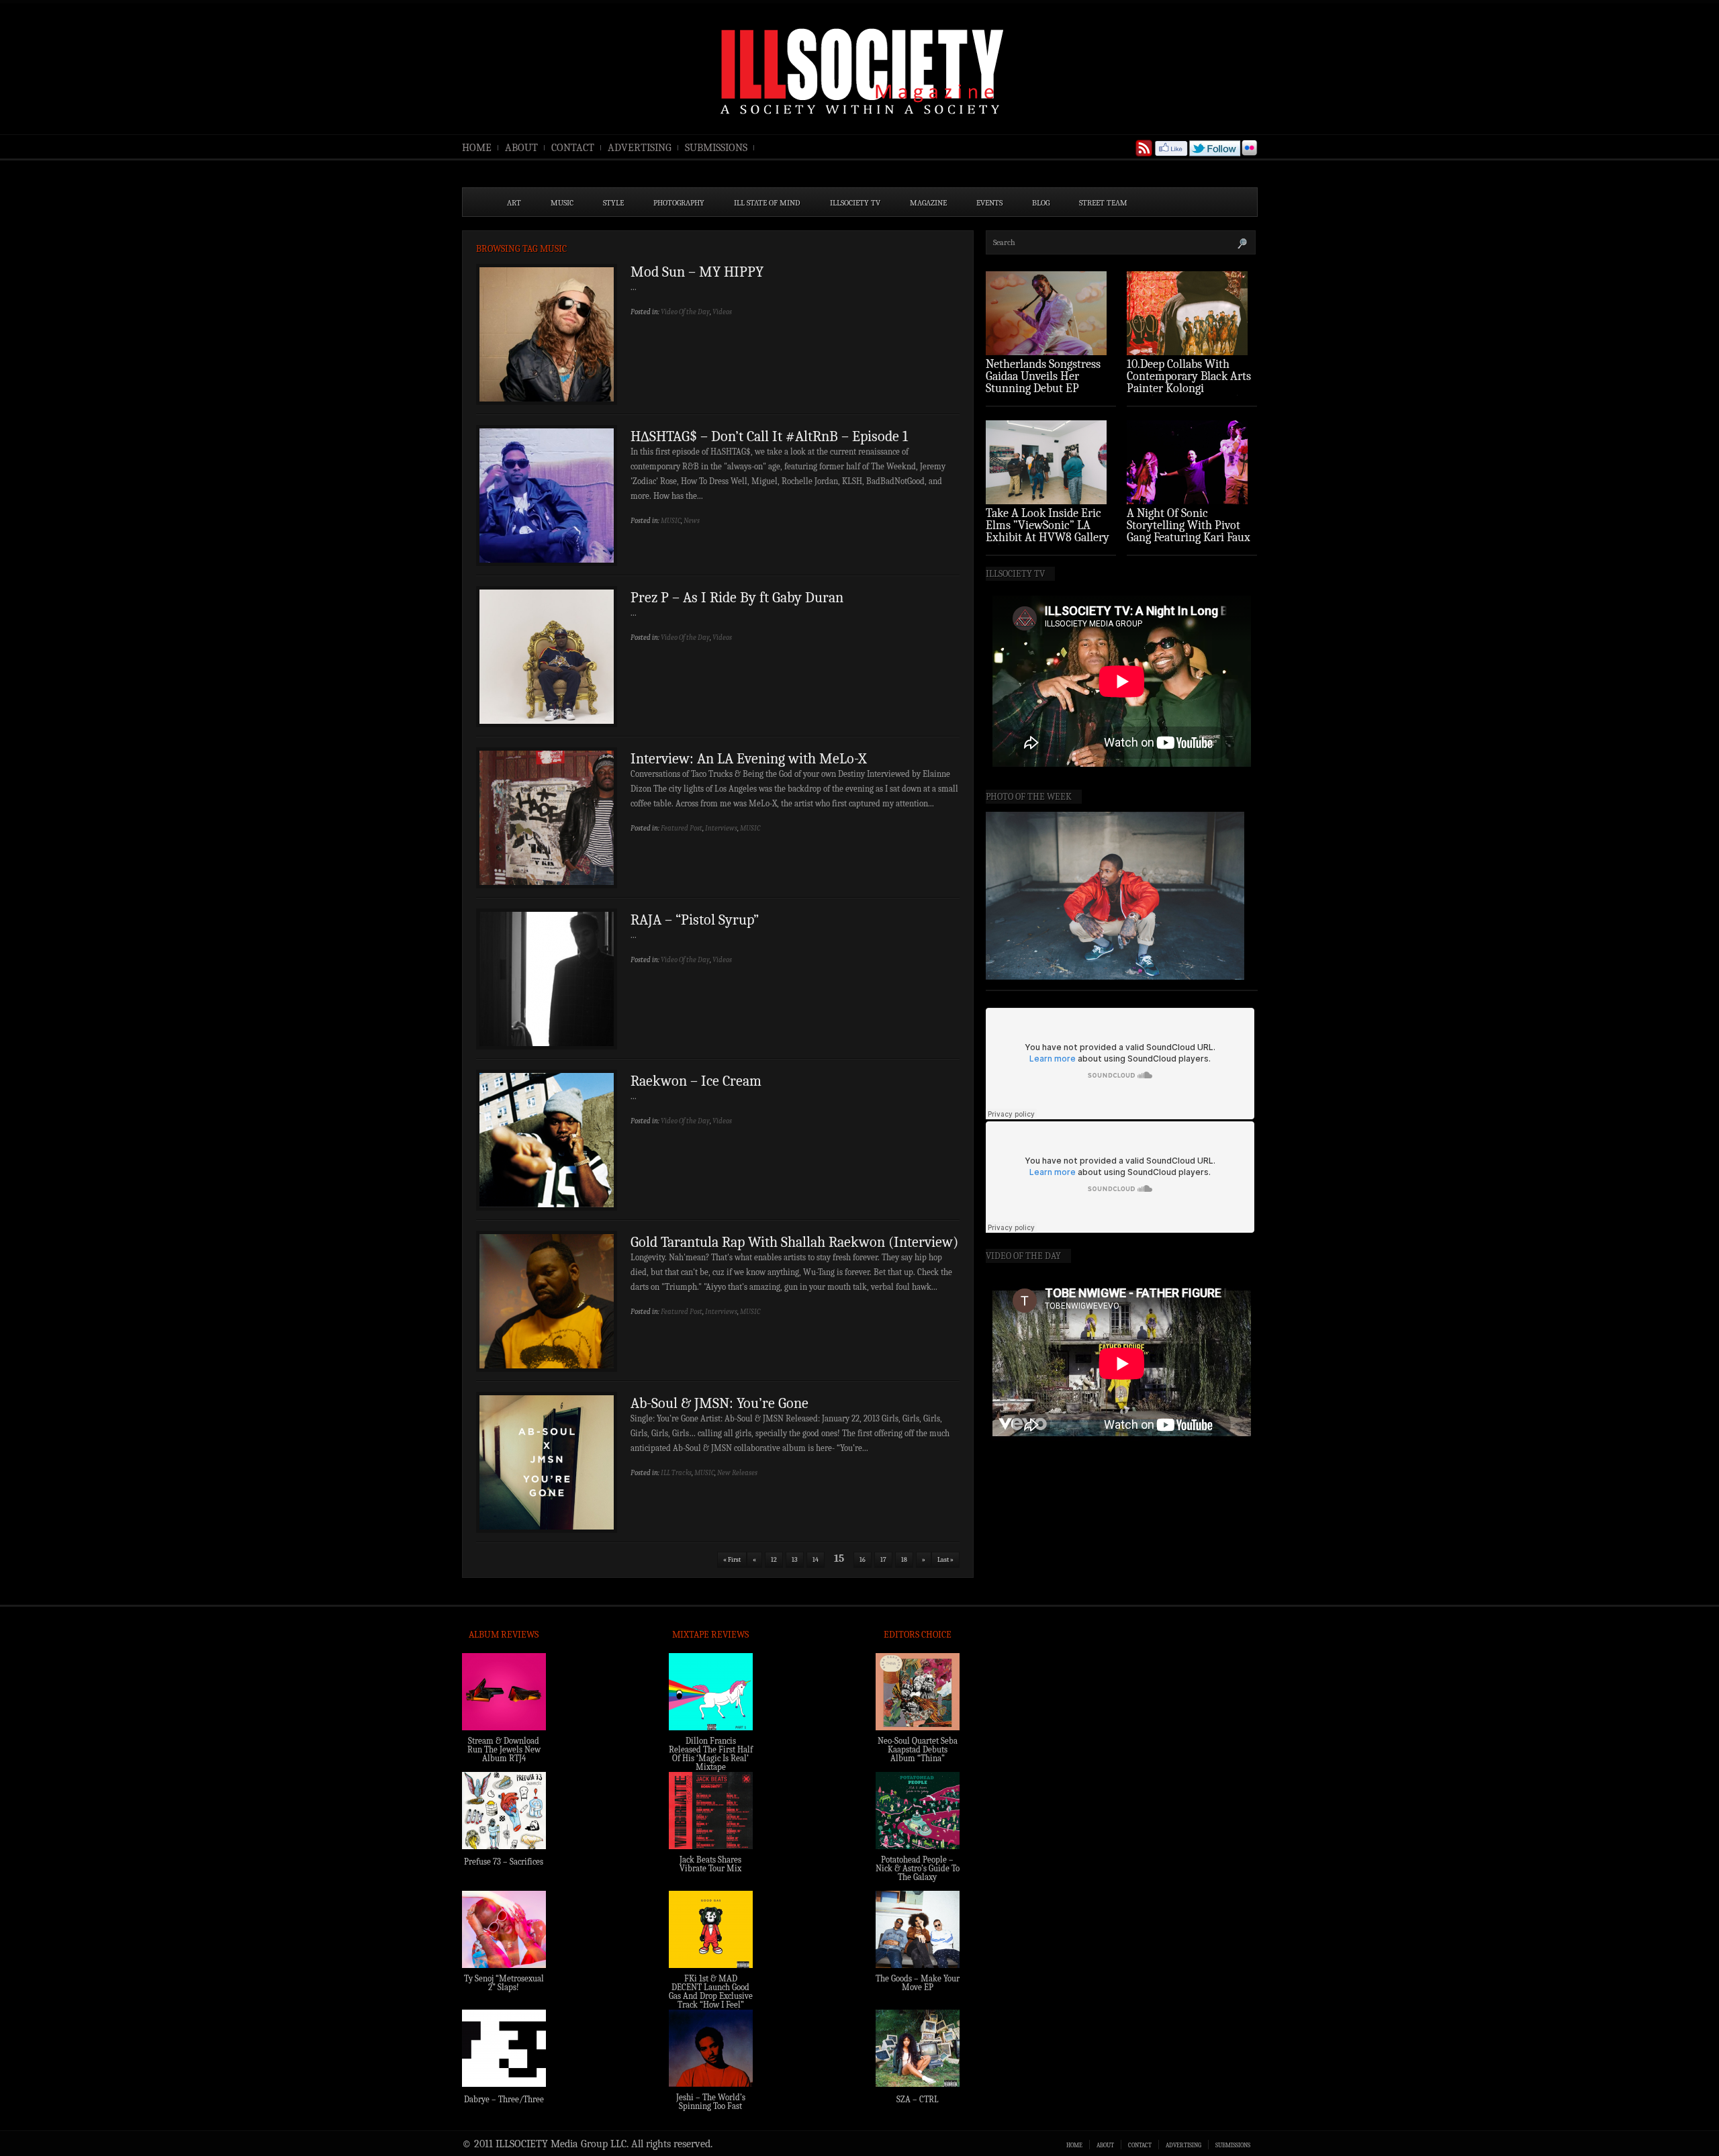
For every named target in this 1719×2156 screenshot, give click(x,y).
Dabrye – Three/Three (504, 2099)
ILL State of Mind (767, 203)
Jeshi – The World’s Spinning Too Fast (711, 2102)
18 (904, 1560)
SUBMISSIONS (716, 148)
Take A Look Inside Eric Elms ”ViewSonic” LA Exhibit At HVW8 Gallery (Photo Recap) (1048, 531)
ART (514, 203)
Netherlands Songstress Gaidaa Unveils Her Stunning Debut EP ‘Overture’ (1043, 382)
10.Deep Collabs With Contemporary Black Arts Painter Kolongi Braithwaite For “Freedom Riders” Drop (1191, 388)
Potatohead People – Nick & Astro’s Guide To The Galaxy (918, 1868)
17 (883, 1560)
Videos (722, 312)
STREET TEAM (1103, 203)
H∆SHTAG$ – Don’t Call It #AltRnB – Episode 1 (769, 436)
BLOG (1041, 203)
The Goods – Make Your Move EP (918, 1983)
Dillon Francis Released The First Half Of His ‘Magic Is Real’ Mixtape (711, 1754)
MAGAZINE (928, 203)
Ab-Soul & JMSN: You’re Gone (719, 1403)
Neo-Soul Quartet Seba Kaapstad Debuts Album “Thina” (918, 1749)
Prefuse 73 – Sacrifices (504, 1862)
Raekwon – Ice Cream (696, 1081)
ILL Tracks (676, 1473)
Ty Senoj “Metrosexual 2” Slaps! (504, 1983)
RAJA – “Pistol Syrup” (695, 920)
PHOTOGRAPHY (679, 203)
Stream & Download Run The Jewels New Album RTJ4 (504, 1749)
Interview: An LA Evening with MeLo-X (749, 759)
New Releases (737, 1473)
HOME (477, 148)
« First (732, 1560)
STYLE (613, 203)
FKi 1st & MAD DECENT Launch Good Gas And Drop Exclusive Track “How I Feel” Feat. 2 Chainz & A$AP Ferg (711, 2000)
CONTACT (573, 148)
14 (816, 1560)
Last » (945, 1560)
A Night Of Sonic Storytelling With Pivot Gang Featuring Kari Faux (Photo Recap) (1189, 531)
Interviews (721, 828)
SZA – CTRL (918, 2099)
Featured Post (682, 828)
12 (774, 1560)
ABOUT (521, 148)
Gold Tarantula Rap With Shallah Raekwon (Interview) (794, 1242)
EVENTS (989, 203)
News (692, 521)
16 (863, 1560)
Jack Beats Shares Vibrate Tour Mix (710, 1864)
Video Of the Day (685, 312)
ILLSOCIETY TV (855, 203)
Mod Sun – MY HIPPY (697, 272)
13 (795, 1560)
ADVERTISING (640, 148)
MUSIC (562, 203)
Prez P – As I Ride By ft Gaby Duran (737, 598)
